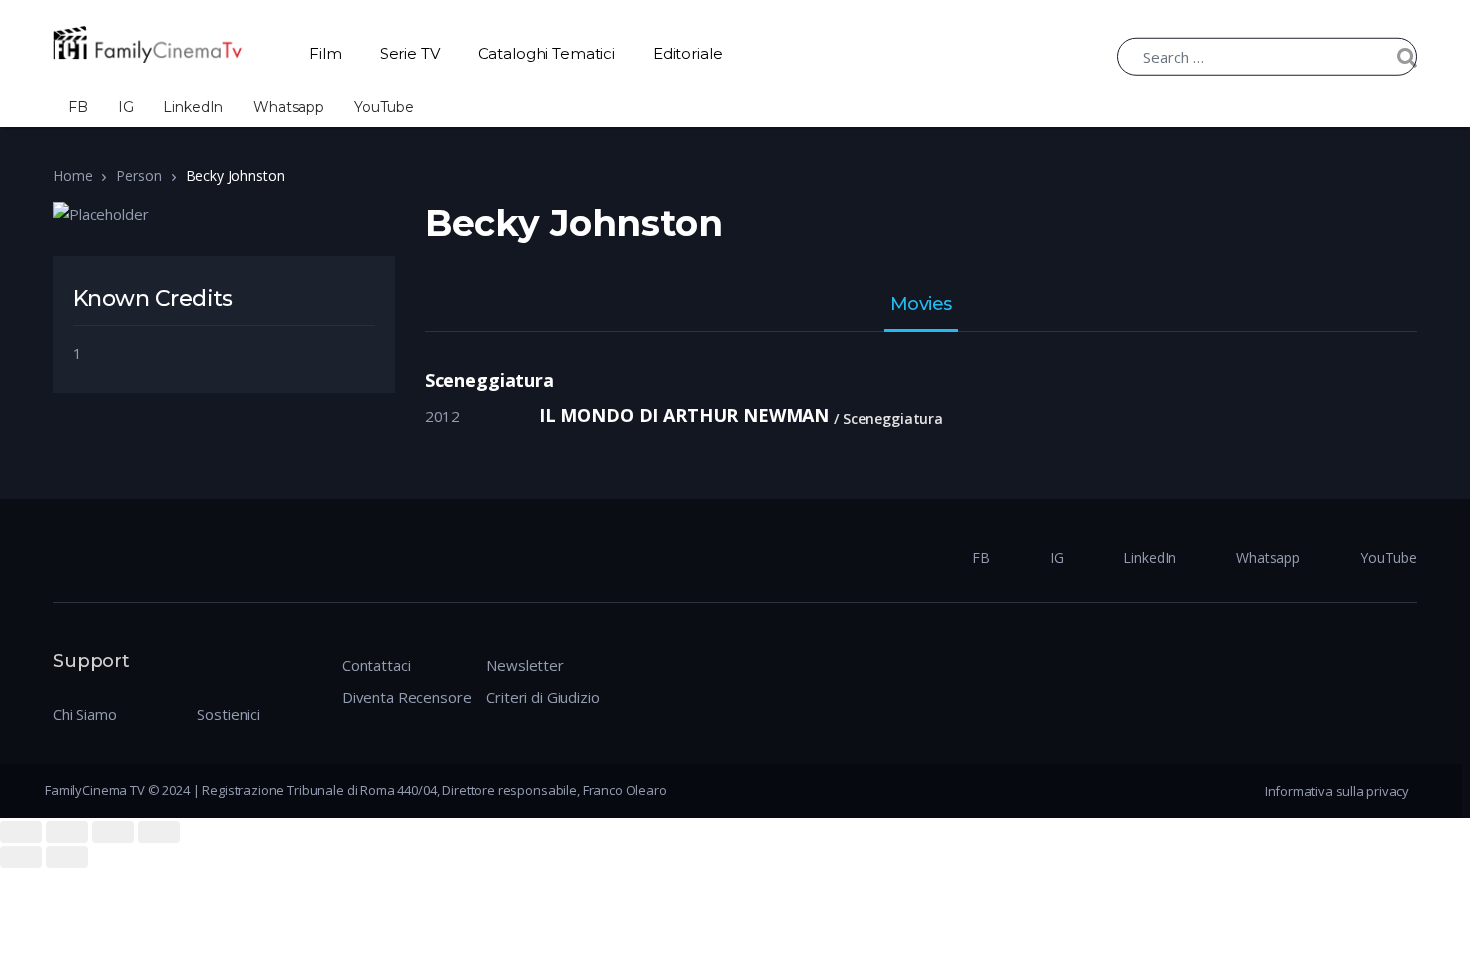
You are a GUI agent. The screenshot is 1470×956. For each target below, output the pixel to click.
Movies (921, 305)
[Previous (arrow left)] (21, 857)
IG (126, 107)
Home (72, 175)
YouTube (384, 107)
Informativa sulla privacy (1337, 791)
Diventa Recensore (406, 697)
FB (78, 107)
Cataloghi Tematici (546, 53)
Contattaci (376, 665)
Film (325, 53)
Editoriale (688, 53)
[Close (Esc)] (21, 832)
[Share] (67, 832)
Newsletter (525, 665)
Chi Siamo (85, 714)
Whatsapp (288, 107)
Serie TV (410, 53)
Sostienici (228, 714)
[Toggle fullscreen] (113, 832)
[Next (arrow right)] (67, 857)
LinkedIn (193, 107)
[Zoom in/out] (159, 832)
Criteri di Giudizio (542, 697)
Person (138, 175)
